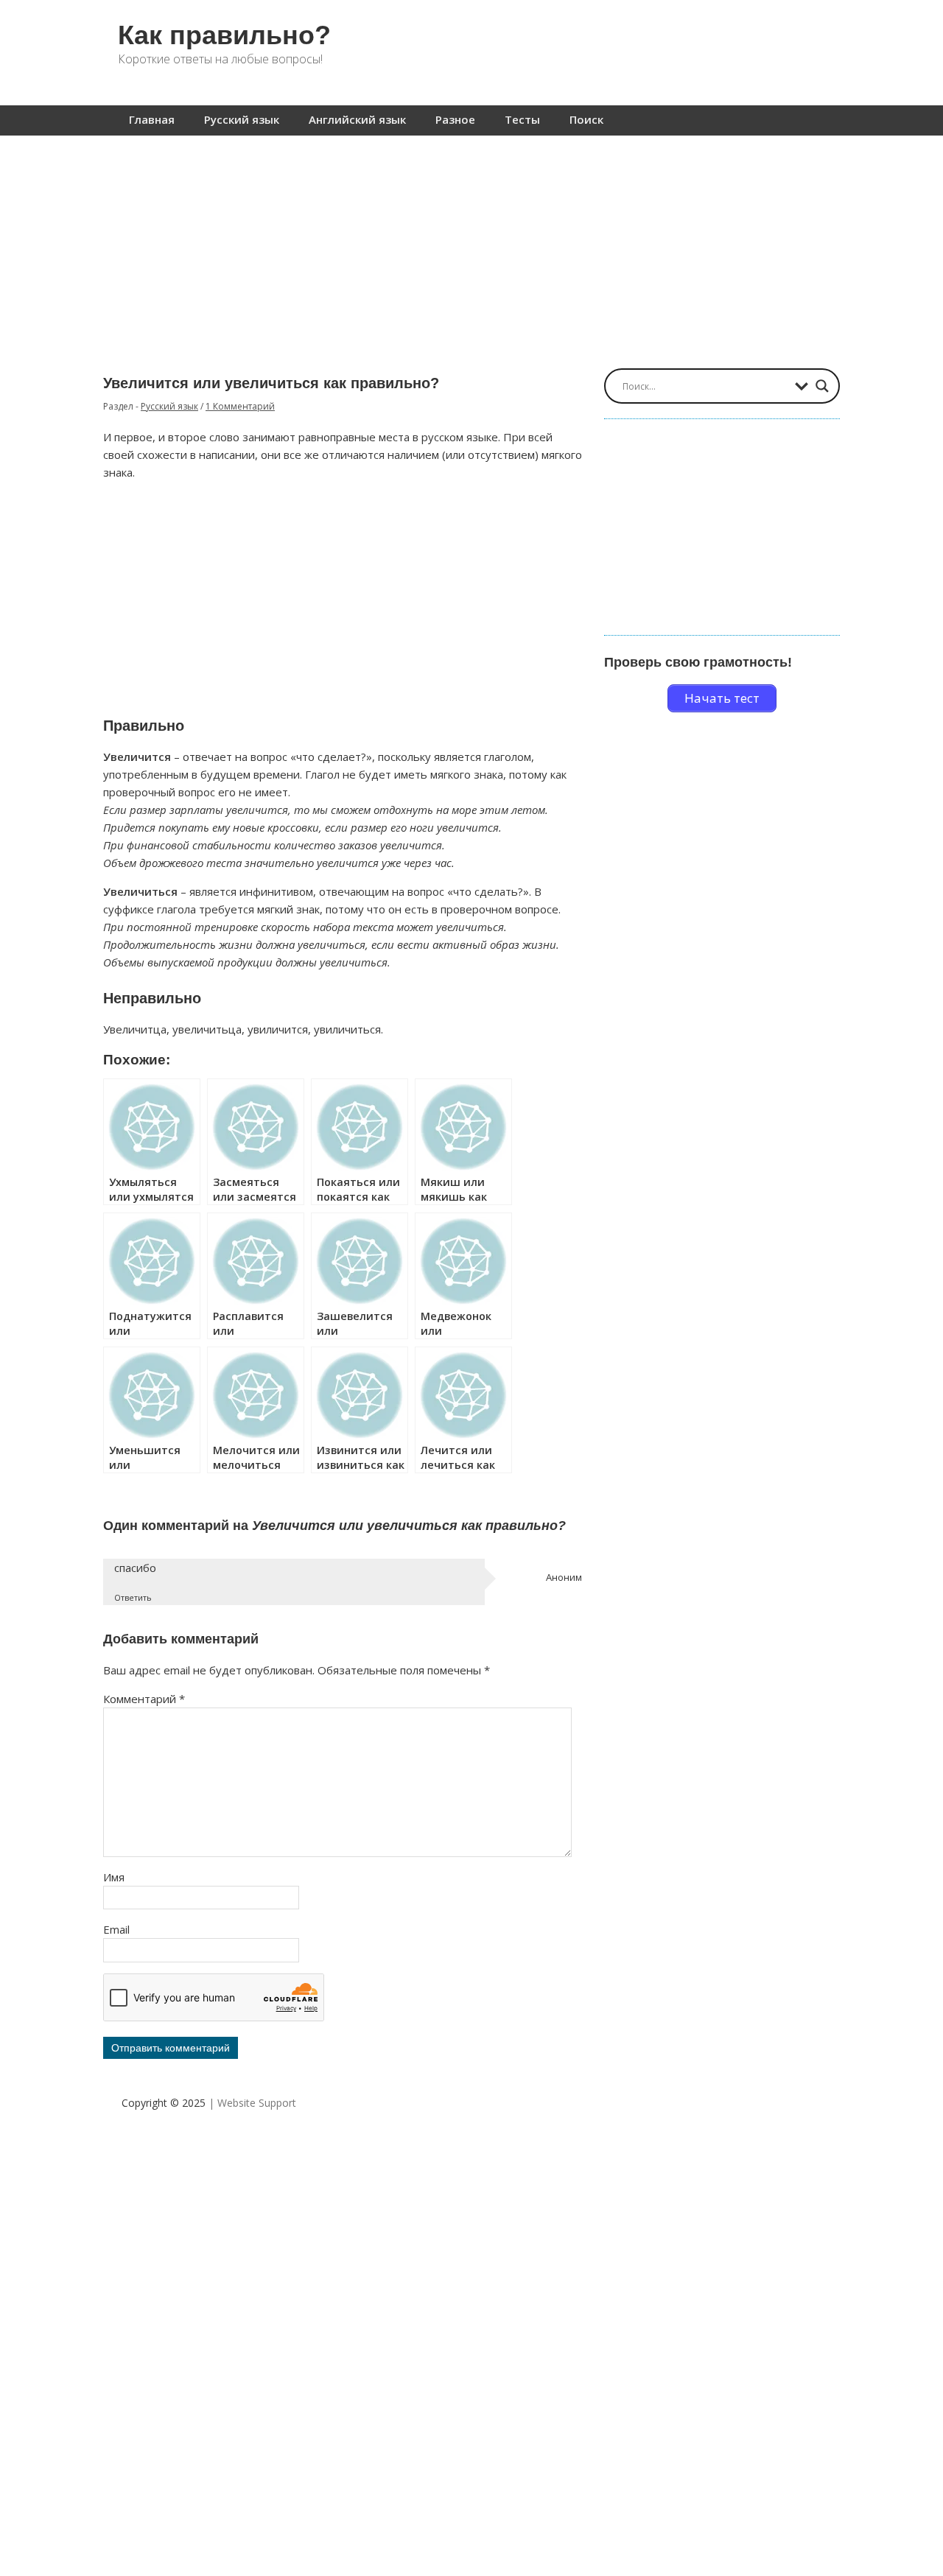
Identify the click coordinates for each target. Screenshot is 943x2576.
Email (116, 1929)
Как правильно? (224, 35)
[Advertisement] (471, 245)
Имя (114, 1877)
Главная (152, 119)
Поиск (586, 119)
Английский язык (357, 119)
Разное (455, 119)
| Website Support (252, 2103)
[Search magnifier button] (822, 386)
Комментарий (144, 1699)
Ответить (133, 1597)
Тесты (522, 119)
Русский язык (242, 119)
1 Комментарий (240, 406)
